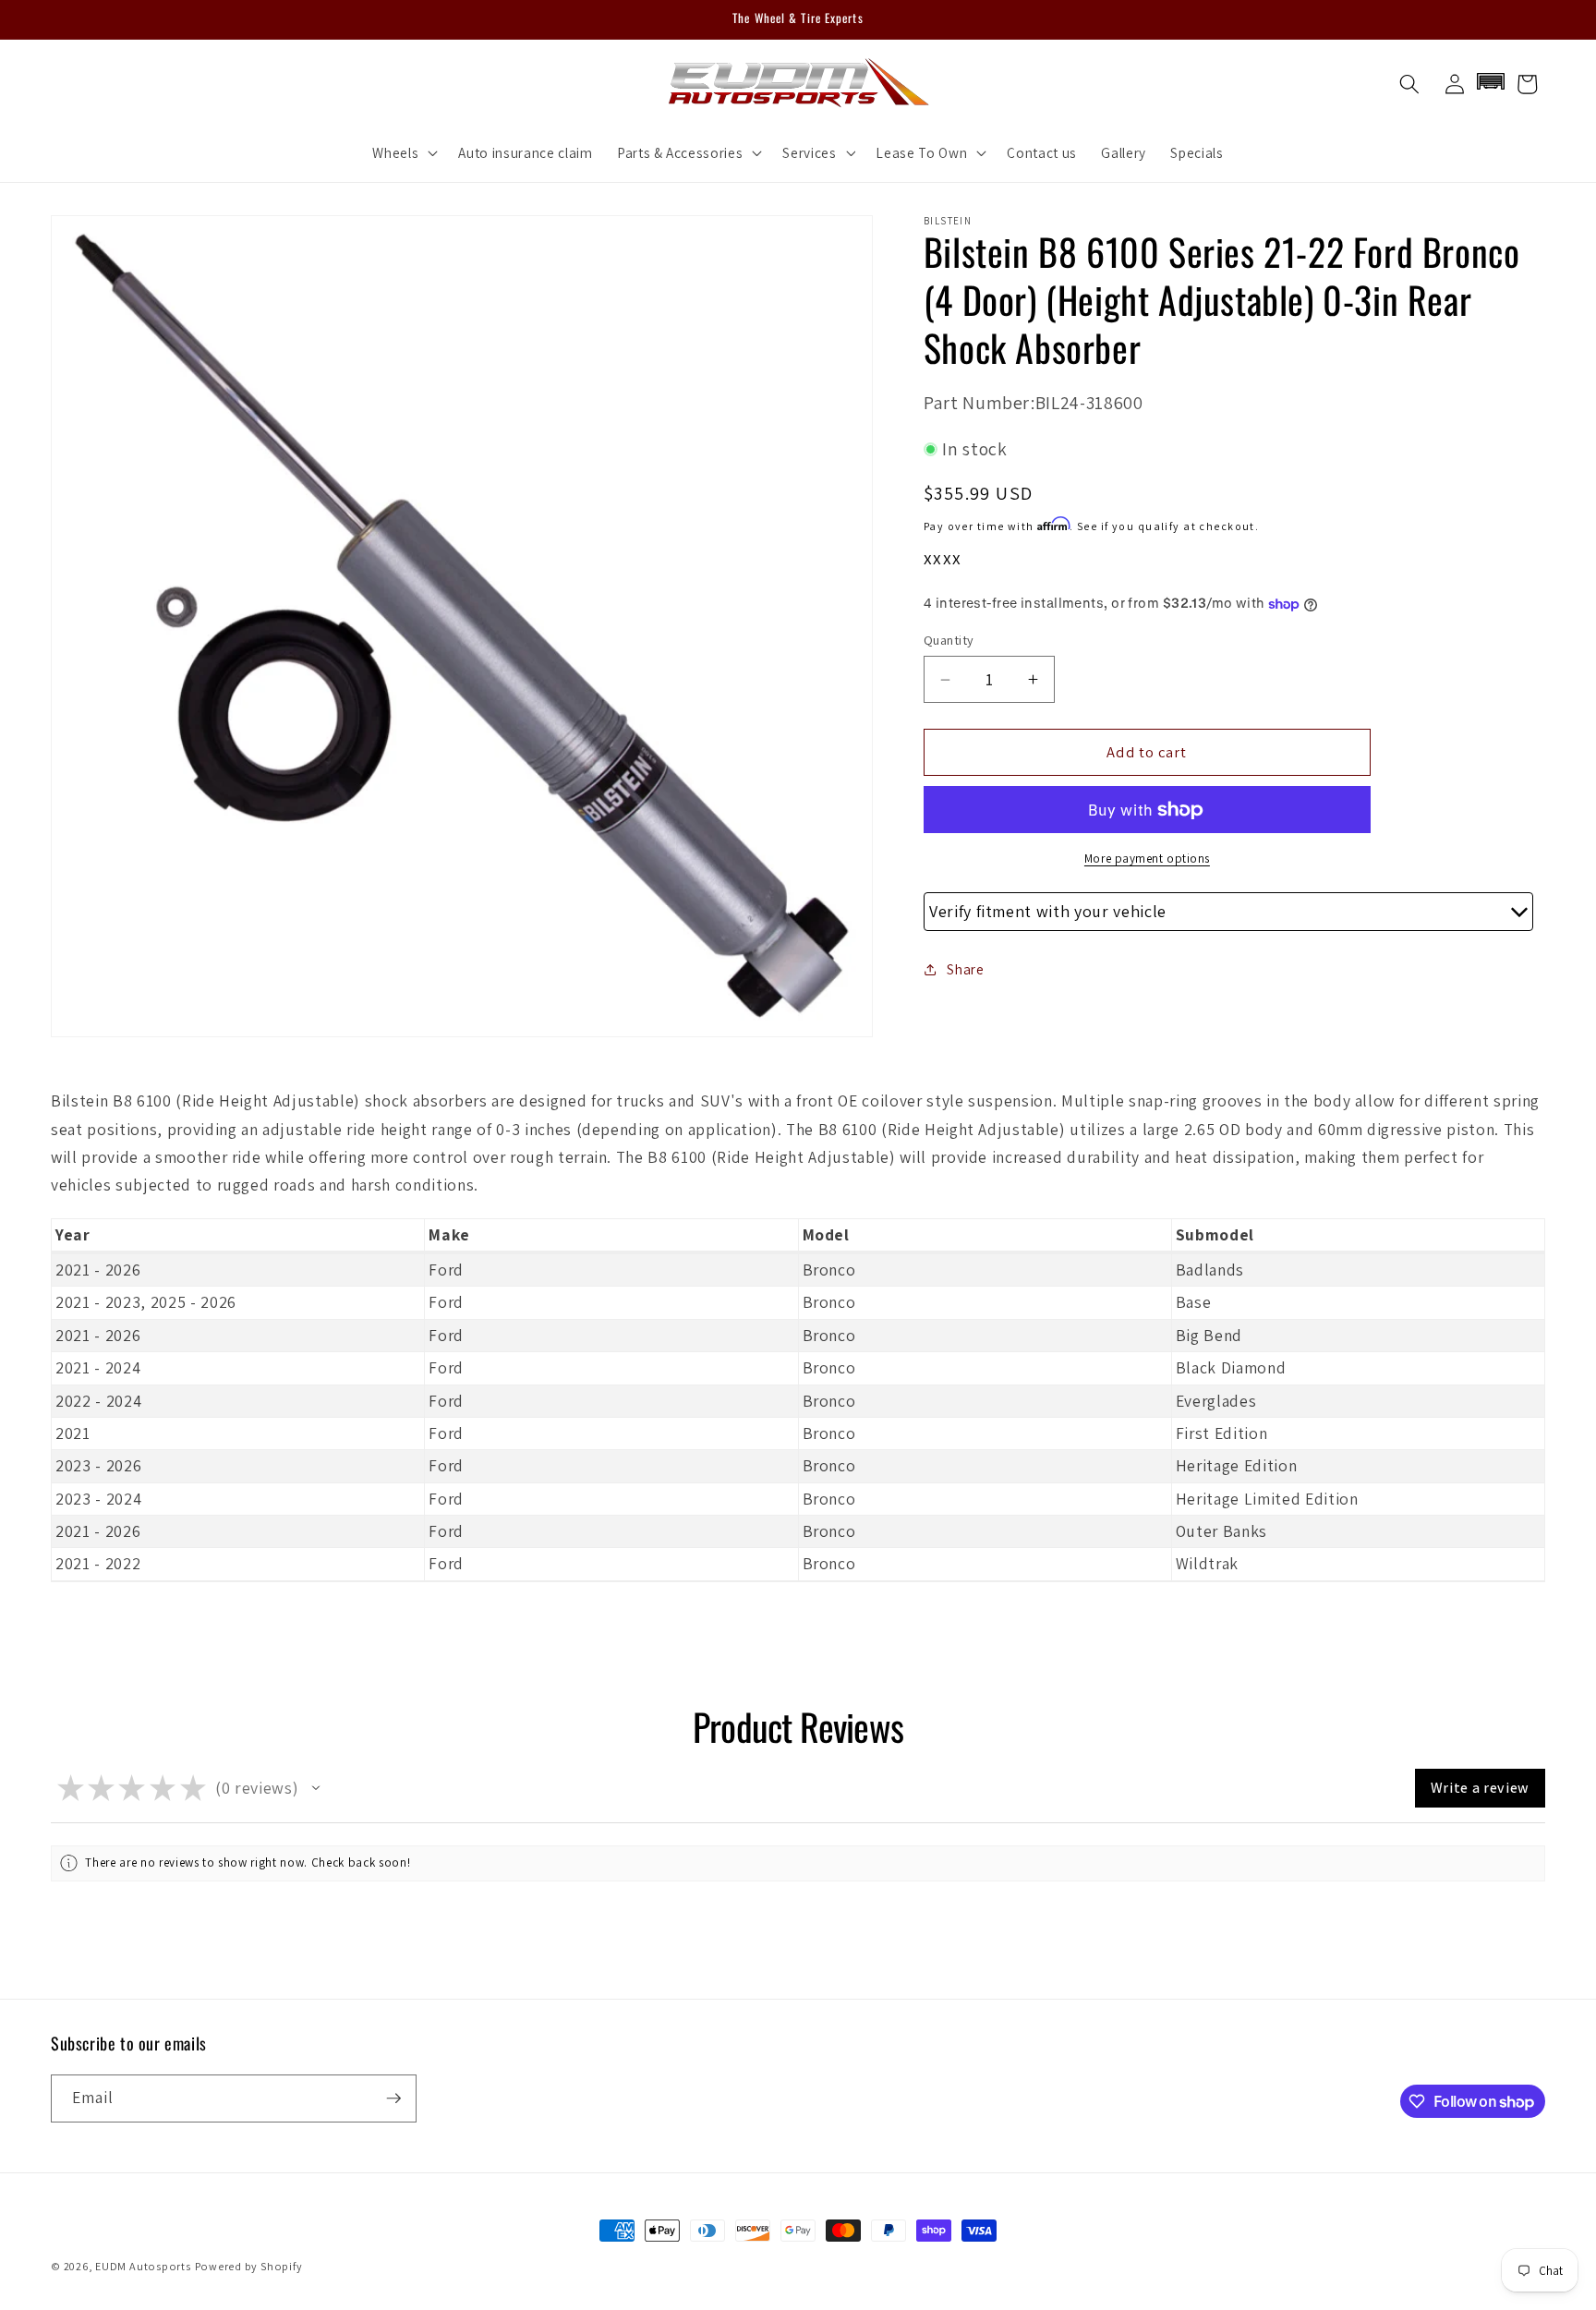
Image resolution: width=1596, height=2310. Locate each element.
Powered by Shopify (249, 2266)
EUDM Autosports (143, 2266)
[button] (403, 152)
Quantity (949, 640)
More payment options (1147, 859)
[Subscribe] (393, 2098)
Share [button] (965, 969)
